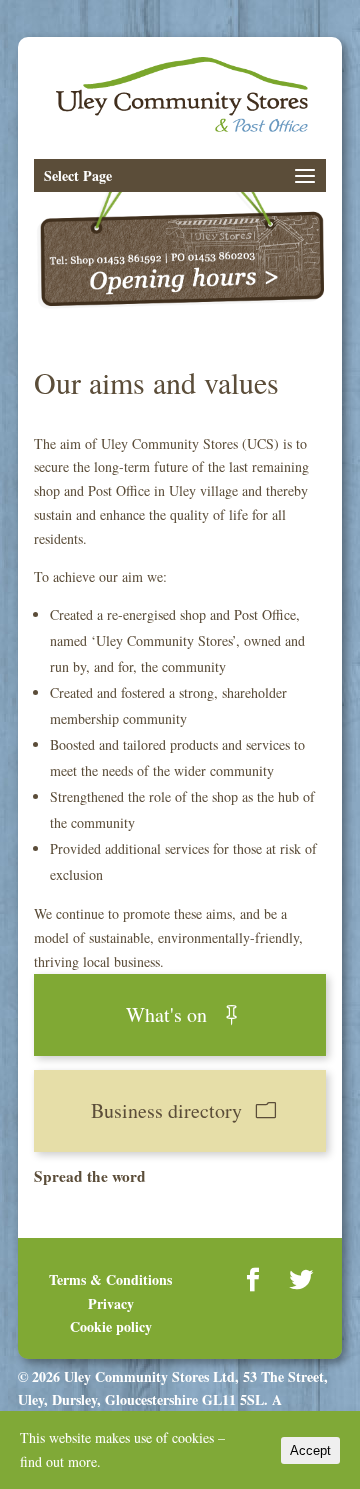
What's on (166, 1014)
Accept (310, 1450)
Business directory (166, 1110)
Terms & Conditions (110, 1279)
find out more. (60, 1461)
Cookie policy (111, 1326)
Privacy (111, 1303)
